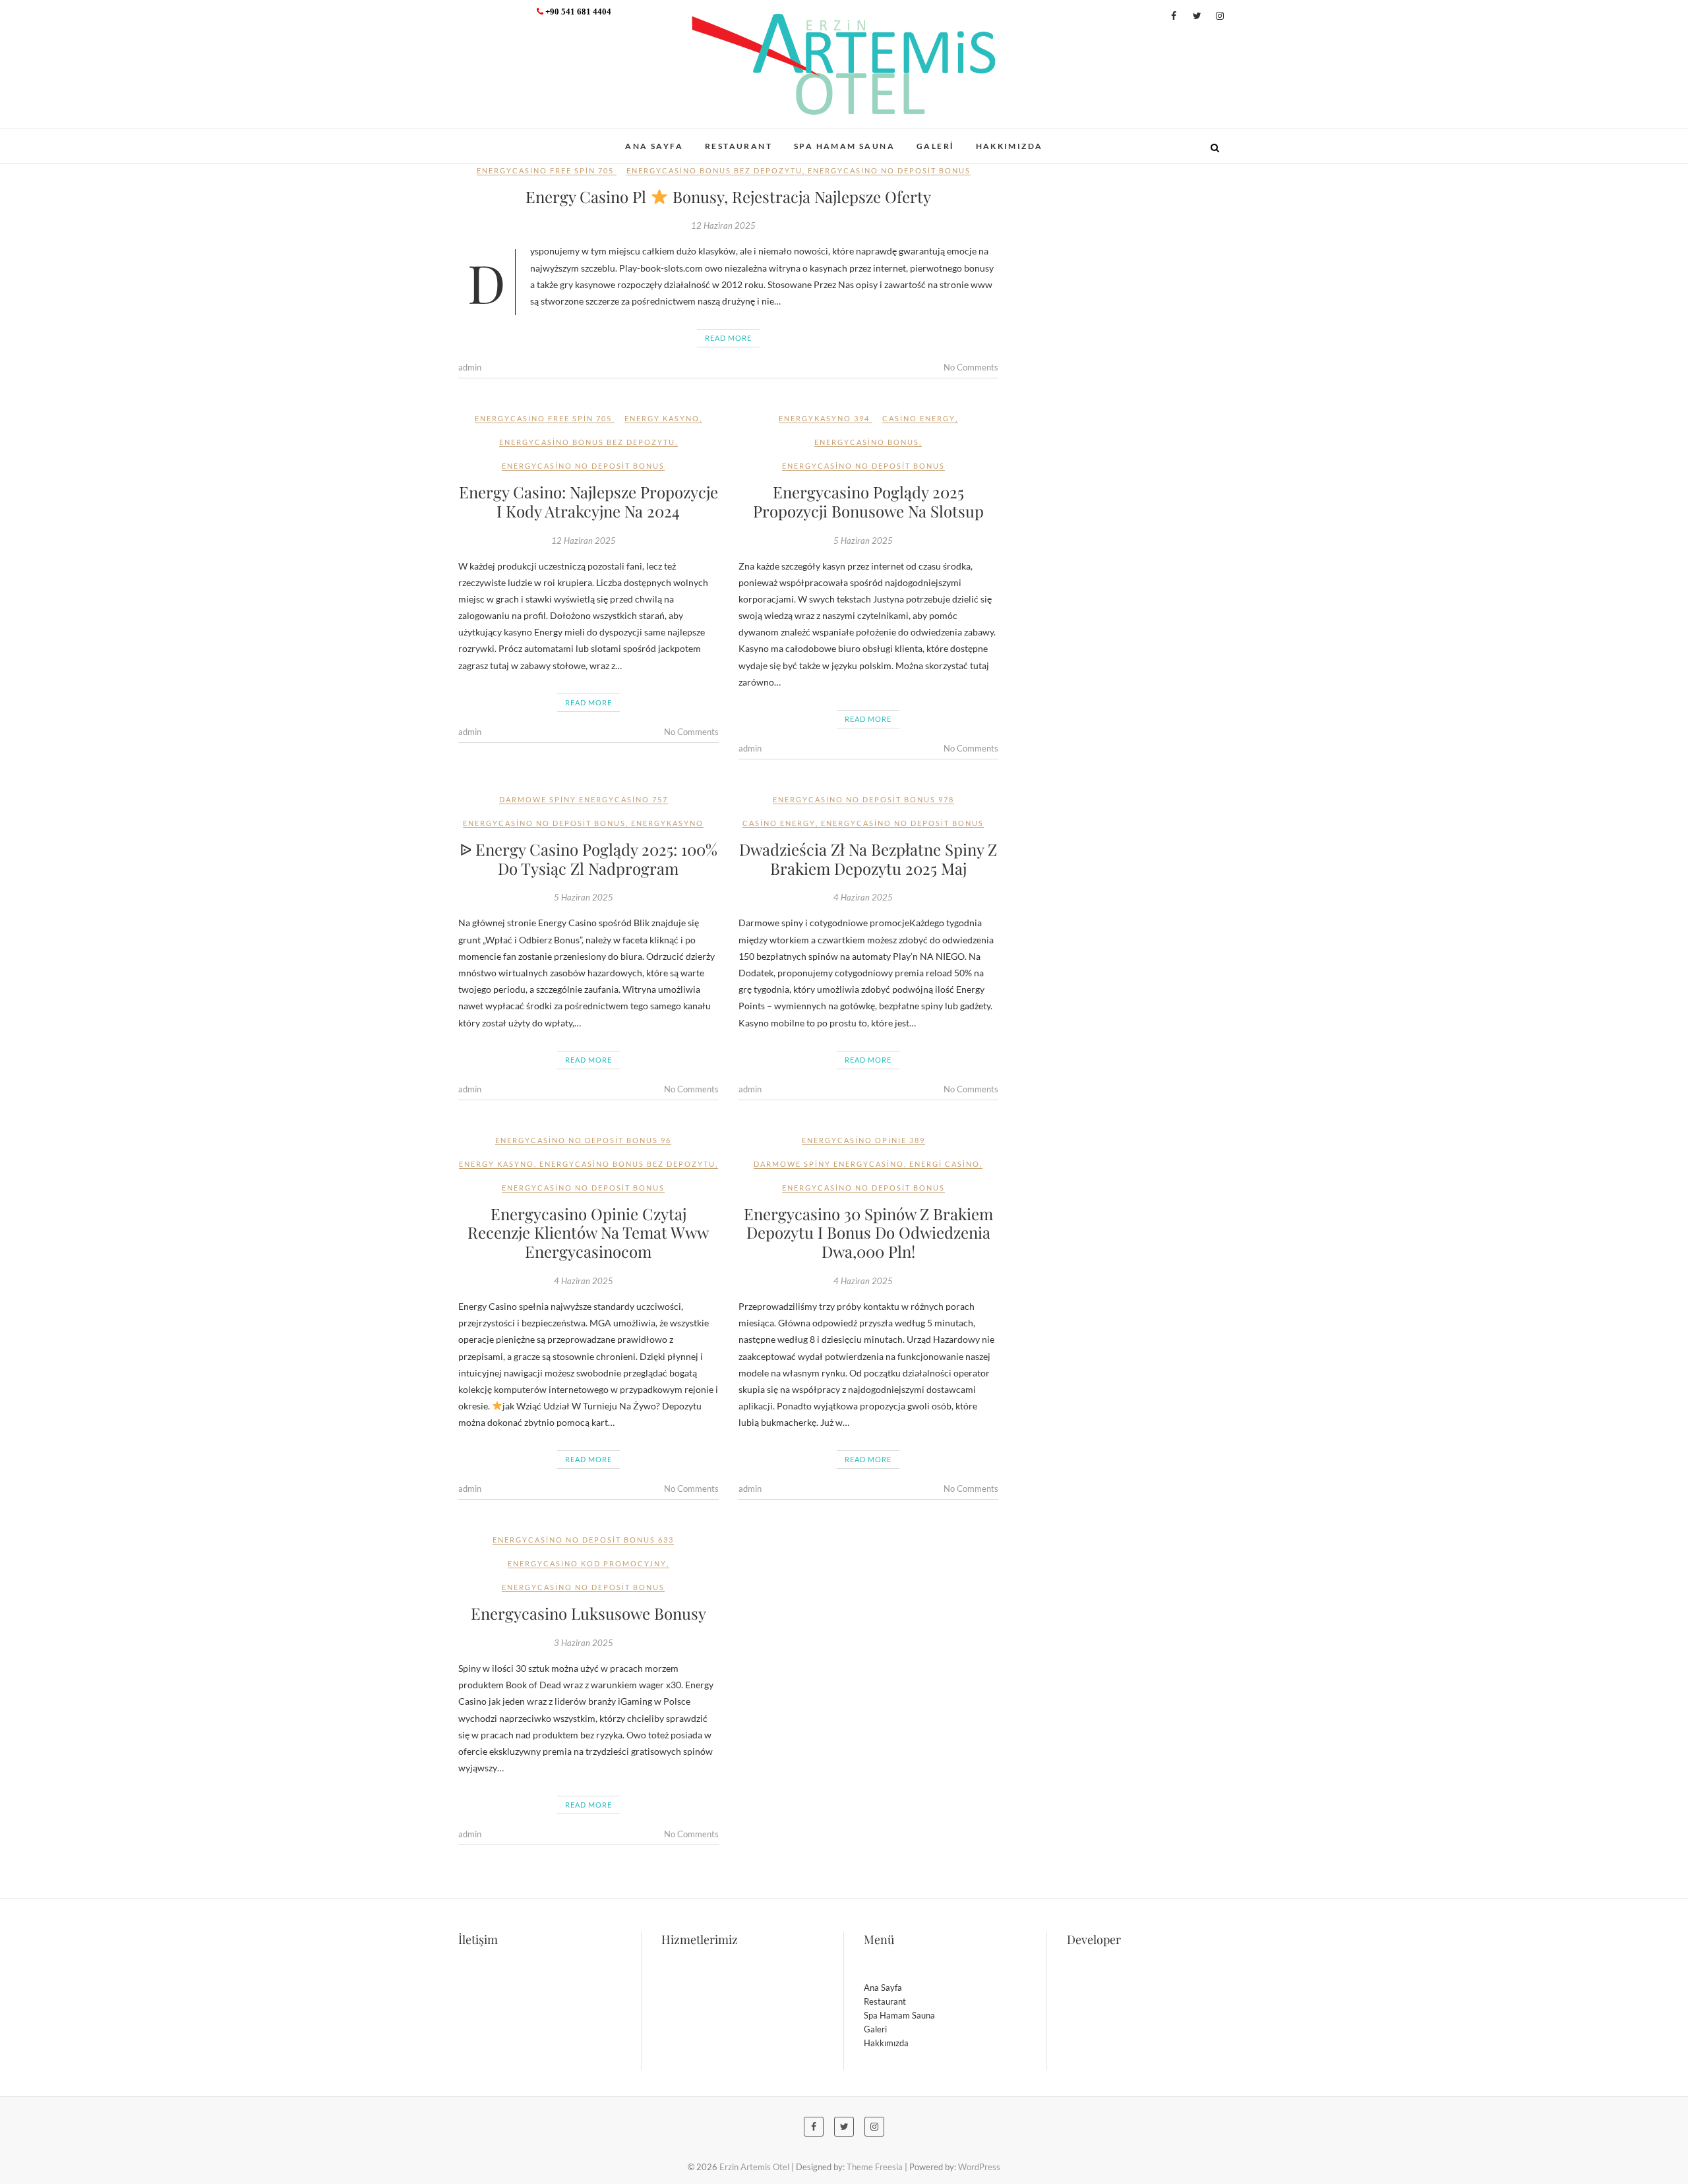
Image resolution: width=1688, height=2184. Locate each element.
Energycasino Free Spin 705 (545, 170)
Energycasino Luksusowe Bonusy (588, 1613)
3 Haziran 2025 (584, 1643)
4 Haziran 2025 (863, 897)
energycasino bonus (867, 442)
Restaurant (738, 146)
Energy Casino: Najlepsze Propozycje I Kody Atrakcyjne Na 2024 (588, 501)
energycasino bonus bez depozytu (714, 170)
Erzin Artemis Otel (525, 139)
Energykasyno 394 (824, 418)
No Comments (971, 367)
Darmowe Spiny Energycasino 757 (584, 799)
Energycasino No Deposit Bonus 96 (583, 1140)
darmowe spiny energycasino (829, 1164)
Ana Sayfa (654, 146)
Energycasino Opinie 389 (863, 1140)
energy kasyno (662, 418)
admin (470, 367)
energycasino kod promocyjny (587, 1563)
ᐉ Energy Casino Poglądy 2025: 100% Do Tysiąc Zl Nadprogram (588, 859)
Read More (728, 338)
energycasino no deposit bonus (889, 170)
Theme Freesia (875, 2167)
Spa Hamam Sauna (844, 146)
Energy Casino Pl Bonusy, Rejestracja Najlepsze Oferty (728, 196)
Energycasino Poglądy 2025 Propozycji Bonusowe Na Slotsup (868, 501)
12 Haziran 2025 (723, 225)
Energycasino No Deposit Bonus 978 (863, 799)
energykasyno (667, 823)
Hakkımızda (1010, 146)
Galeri (935, 146)
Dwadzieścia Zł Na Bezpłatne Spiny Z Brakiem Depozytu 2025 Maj (868, 859)
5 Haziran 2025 (863, 541)
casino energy (919, 418)
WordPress (979, 2167)
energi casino (945, 1164)
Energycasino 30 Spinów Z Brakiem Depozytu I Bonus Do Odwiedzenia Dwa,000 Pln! (868, 1233)
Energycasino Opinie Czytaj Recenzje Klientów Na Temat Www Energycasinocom (588, 1233)
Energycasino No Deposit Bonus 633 (583, 1540)
